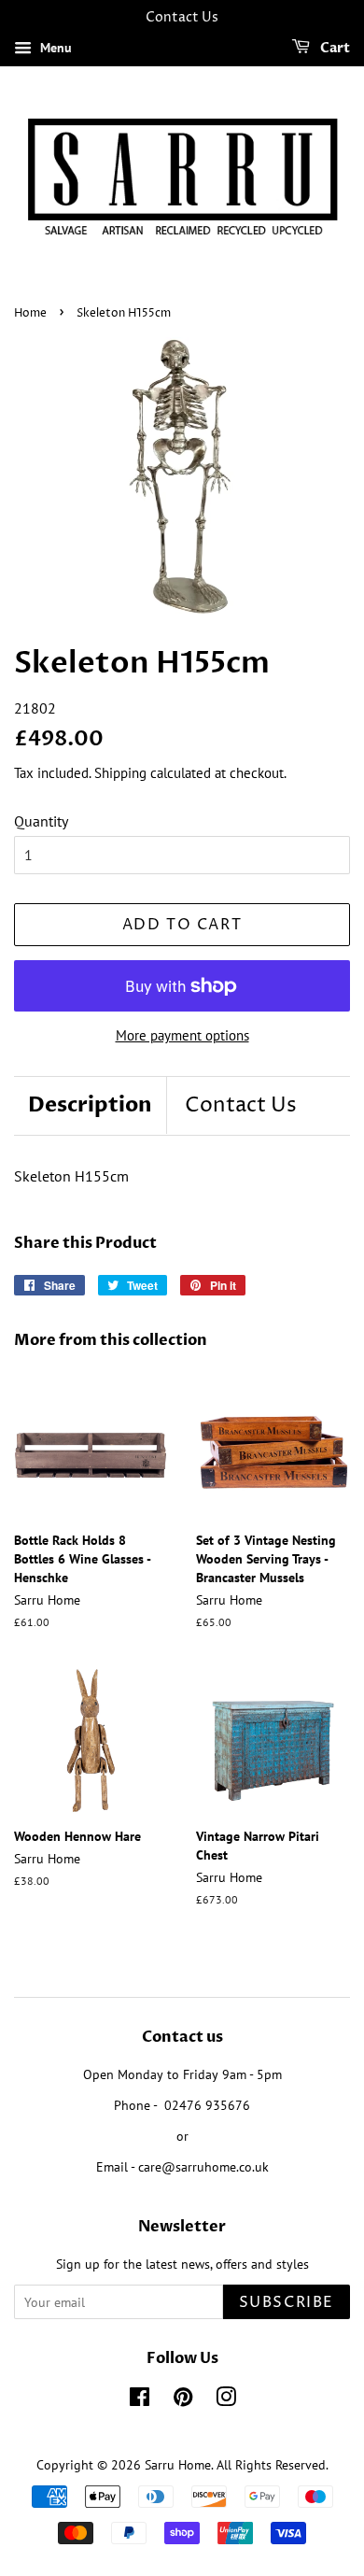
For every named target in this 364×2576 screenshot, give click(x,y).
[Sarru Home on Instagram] (226, 2400)
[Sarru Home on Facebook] (140, 2400)
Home (30, 313)
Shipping (120, 773)
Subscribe (287, 2302)
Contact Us (241, 1106)
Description (90, 1105)
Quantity (41, 821)
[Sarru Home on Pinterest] (183, 2400)
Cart (334, 48)
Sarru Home (178, 2465)
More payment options (182, 1035)
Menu (54, 48)
